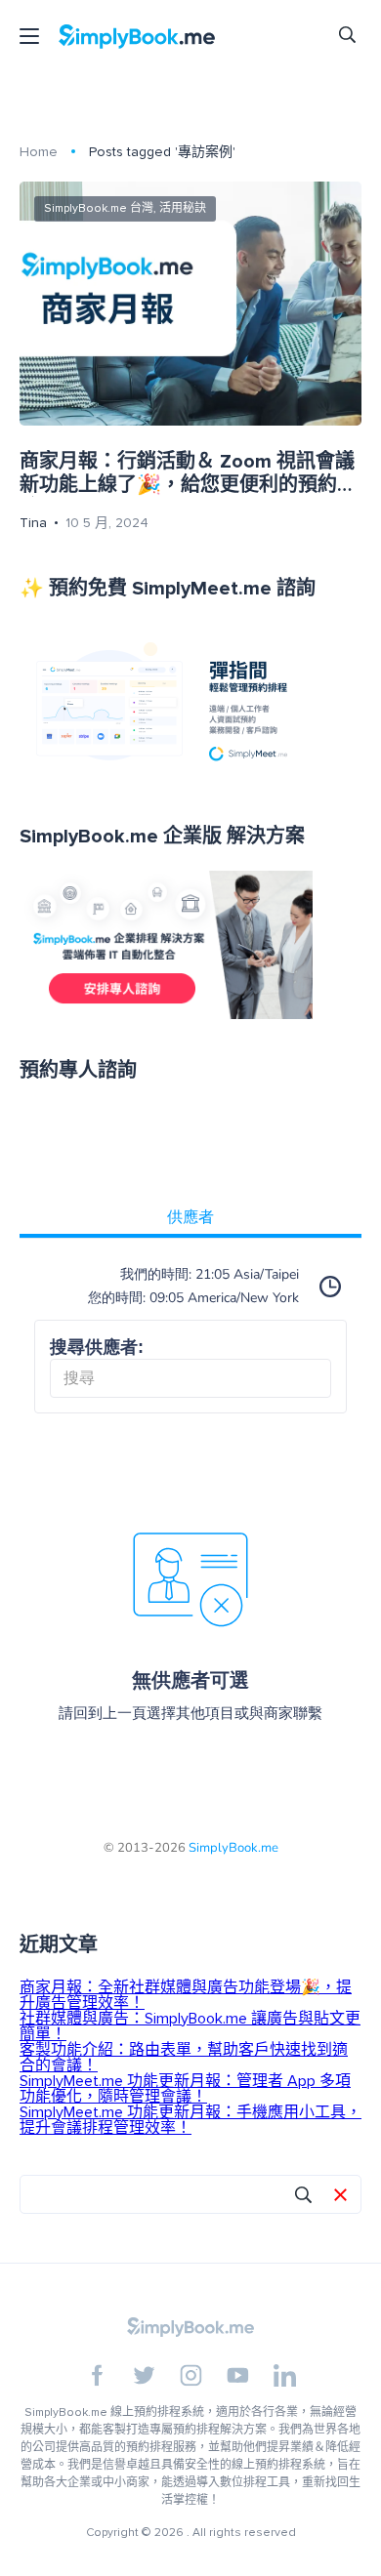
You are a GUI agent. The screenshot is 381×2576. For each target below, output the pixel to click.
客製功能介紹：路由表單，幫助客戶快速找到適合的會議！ (184, 2058)
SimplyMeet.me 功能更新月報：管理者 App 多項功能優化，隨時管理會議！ (185, 2089)
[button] (340, 2196)
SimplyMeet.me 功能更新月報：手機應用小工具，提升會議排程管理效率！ (190, 2120)
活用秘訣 (183, 208)
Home (39, 152)
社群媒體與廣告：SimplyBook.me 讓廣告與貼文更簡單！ (190, 2026)
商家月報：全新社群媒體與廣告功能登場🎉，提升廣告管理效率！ (186, 1995)
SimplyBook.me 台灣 (99, 208)
